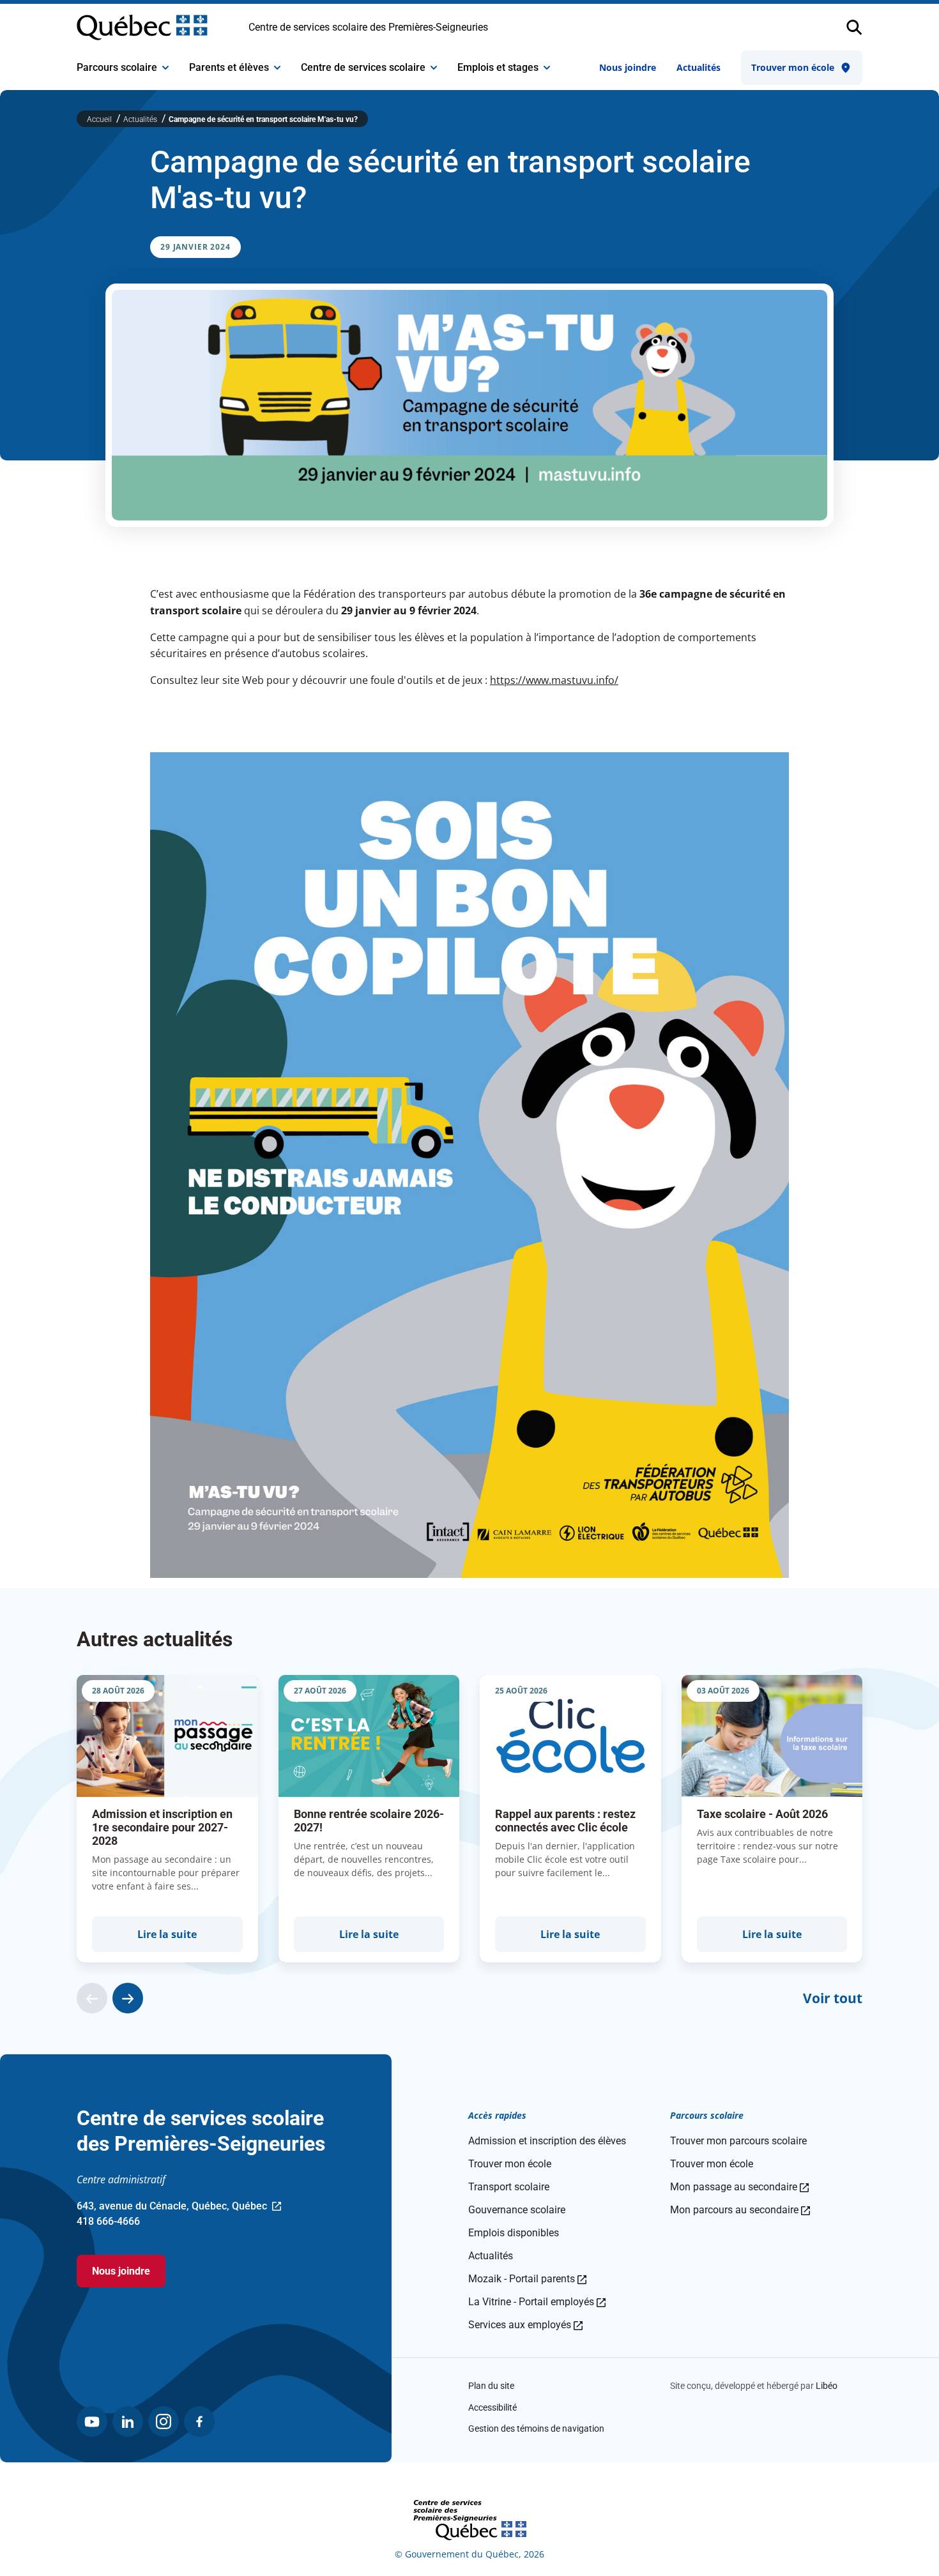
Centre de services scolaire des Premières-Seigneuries (368, 27)
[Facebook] (199, 2421)
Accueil (100, 119)
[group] (167, 1819)
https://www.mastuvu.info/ (554, 680)
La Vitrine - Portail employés (537, 2302)
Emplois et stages (498, 67)
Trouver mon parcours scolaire (738, 2141)
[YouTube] (92, 2421)
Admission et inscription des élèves (547, 2141)
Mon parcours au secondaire (740, 2210)
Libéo (827, 2386)
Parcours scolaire (117, 67)
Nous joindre (628, 67)
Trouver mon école (793, 67)
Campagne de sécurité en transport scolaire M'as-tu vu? (263, 119)
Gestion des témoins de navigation (536, 2428)
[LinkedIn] (128, 2421)
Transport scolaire (509, 2187)
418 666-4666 (108, 2221)
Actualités (699, 67)
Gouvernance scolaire (517, 2210)
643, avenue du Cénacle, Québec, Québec (172, 2207)
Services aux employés (525, 2325)
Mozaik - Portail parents (527, 2279)
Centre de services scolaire (363, 67)
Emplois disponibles (514, 2233)
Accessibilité (492, 2407)
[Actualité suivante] (128, 1998)
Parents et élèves (229, 67)
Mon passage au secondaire (739, 2187)
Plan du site (491, 2386)
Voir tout (833, 1998)
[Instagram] (164, 2421)
